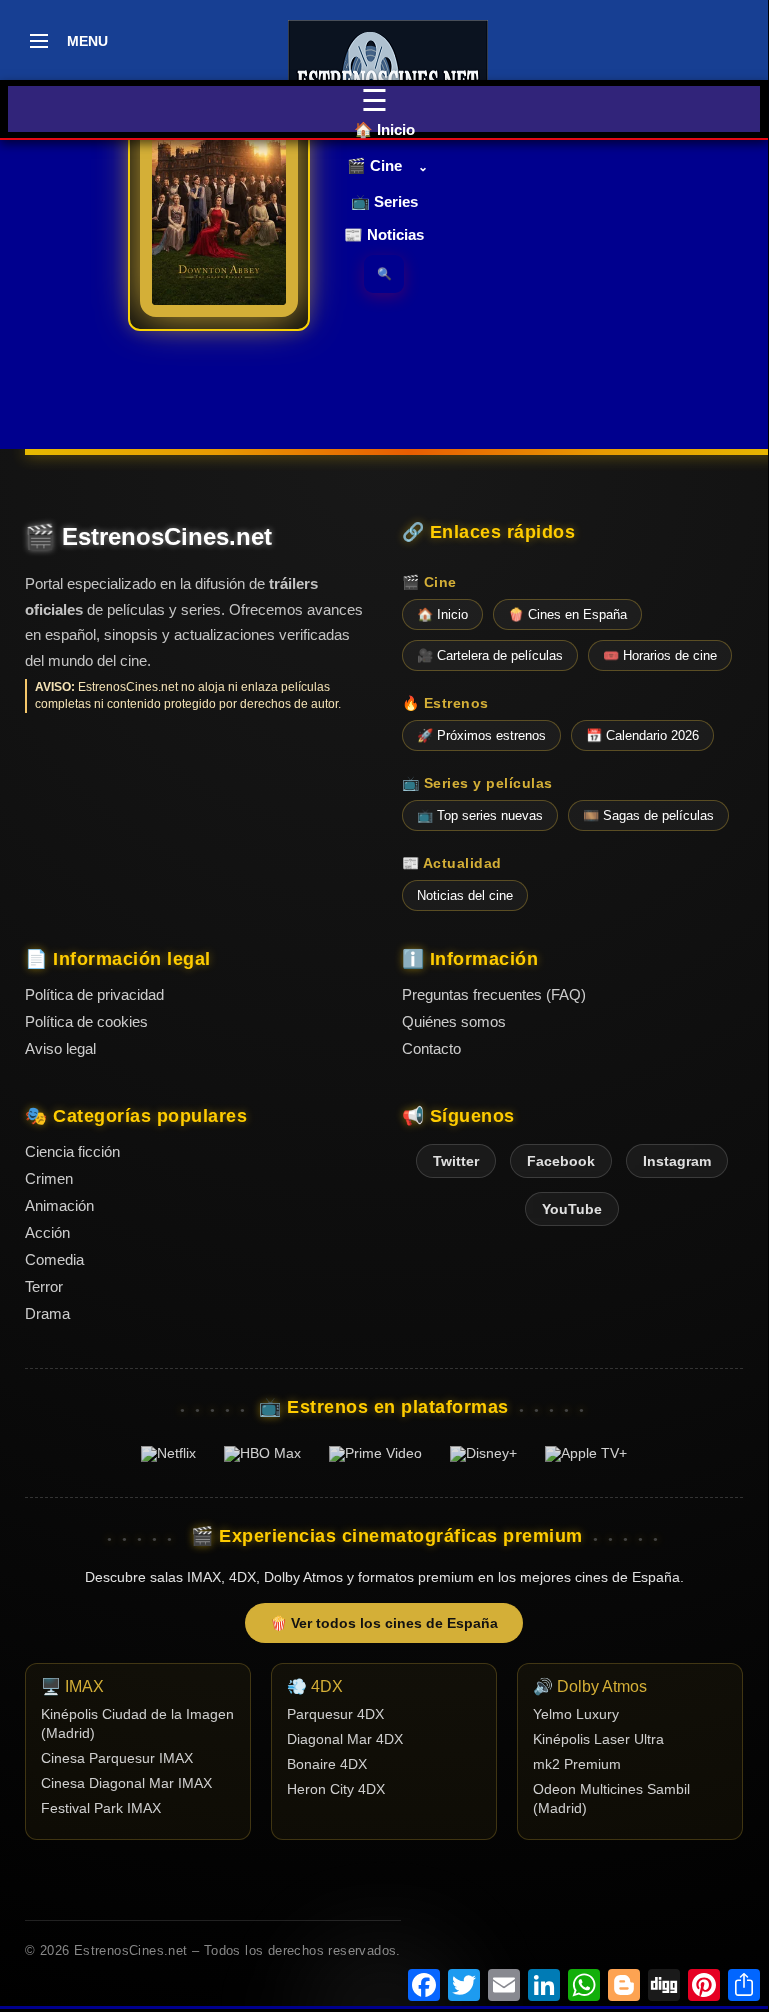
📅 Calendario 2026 (642, 735)
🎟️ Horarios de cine (660, 655)
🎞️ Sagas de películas (648, 815)
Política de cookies (86, 1021)
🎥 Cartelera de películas (490, 655)
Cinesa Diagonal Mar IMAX (126, 1783)
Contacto (431, 1048)
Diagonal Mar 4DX (345, 1739)
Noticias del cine (465, 895)
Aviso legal (60, 1048)
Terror (44, 1286)
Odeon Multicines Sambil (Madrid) (611, 1799)
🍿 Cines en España (567, 614)
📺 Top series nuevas (480, 815)
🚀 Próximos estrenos (481, 735)
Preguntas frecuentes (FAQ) (494, 994)
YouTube (572, 1209)
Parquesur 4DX (335, 1714)
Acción (47, 1232)
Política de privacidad (94, 994)
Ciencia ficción (72, 1151)
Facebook (561, 1161)
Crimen (49, 1178)
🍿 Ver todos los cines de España (384, 1623)
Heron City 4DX (336, 1789)
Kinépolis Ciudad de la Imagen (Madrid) (137, 1724)
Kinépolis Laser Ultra (598, 1739)
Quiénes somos (454, 1021)
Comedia (54, 1259)
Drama (47, 1313)
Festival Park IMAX (101, 1808)
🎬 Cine (374, 165)
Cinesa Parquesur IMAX (117, 1758)
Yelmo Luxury (576, 1714)
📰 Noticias (384, 234)
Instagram (677, 1161)
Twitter (456, 1161)
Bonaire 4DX (327, 1764)
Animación (59, 1205)
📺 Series (384, 201)
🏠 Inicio (384, 129)
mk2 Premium (577, 1764)
